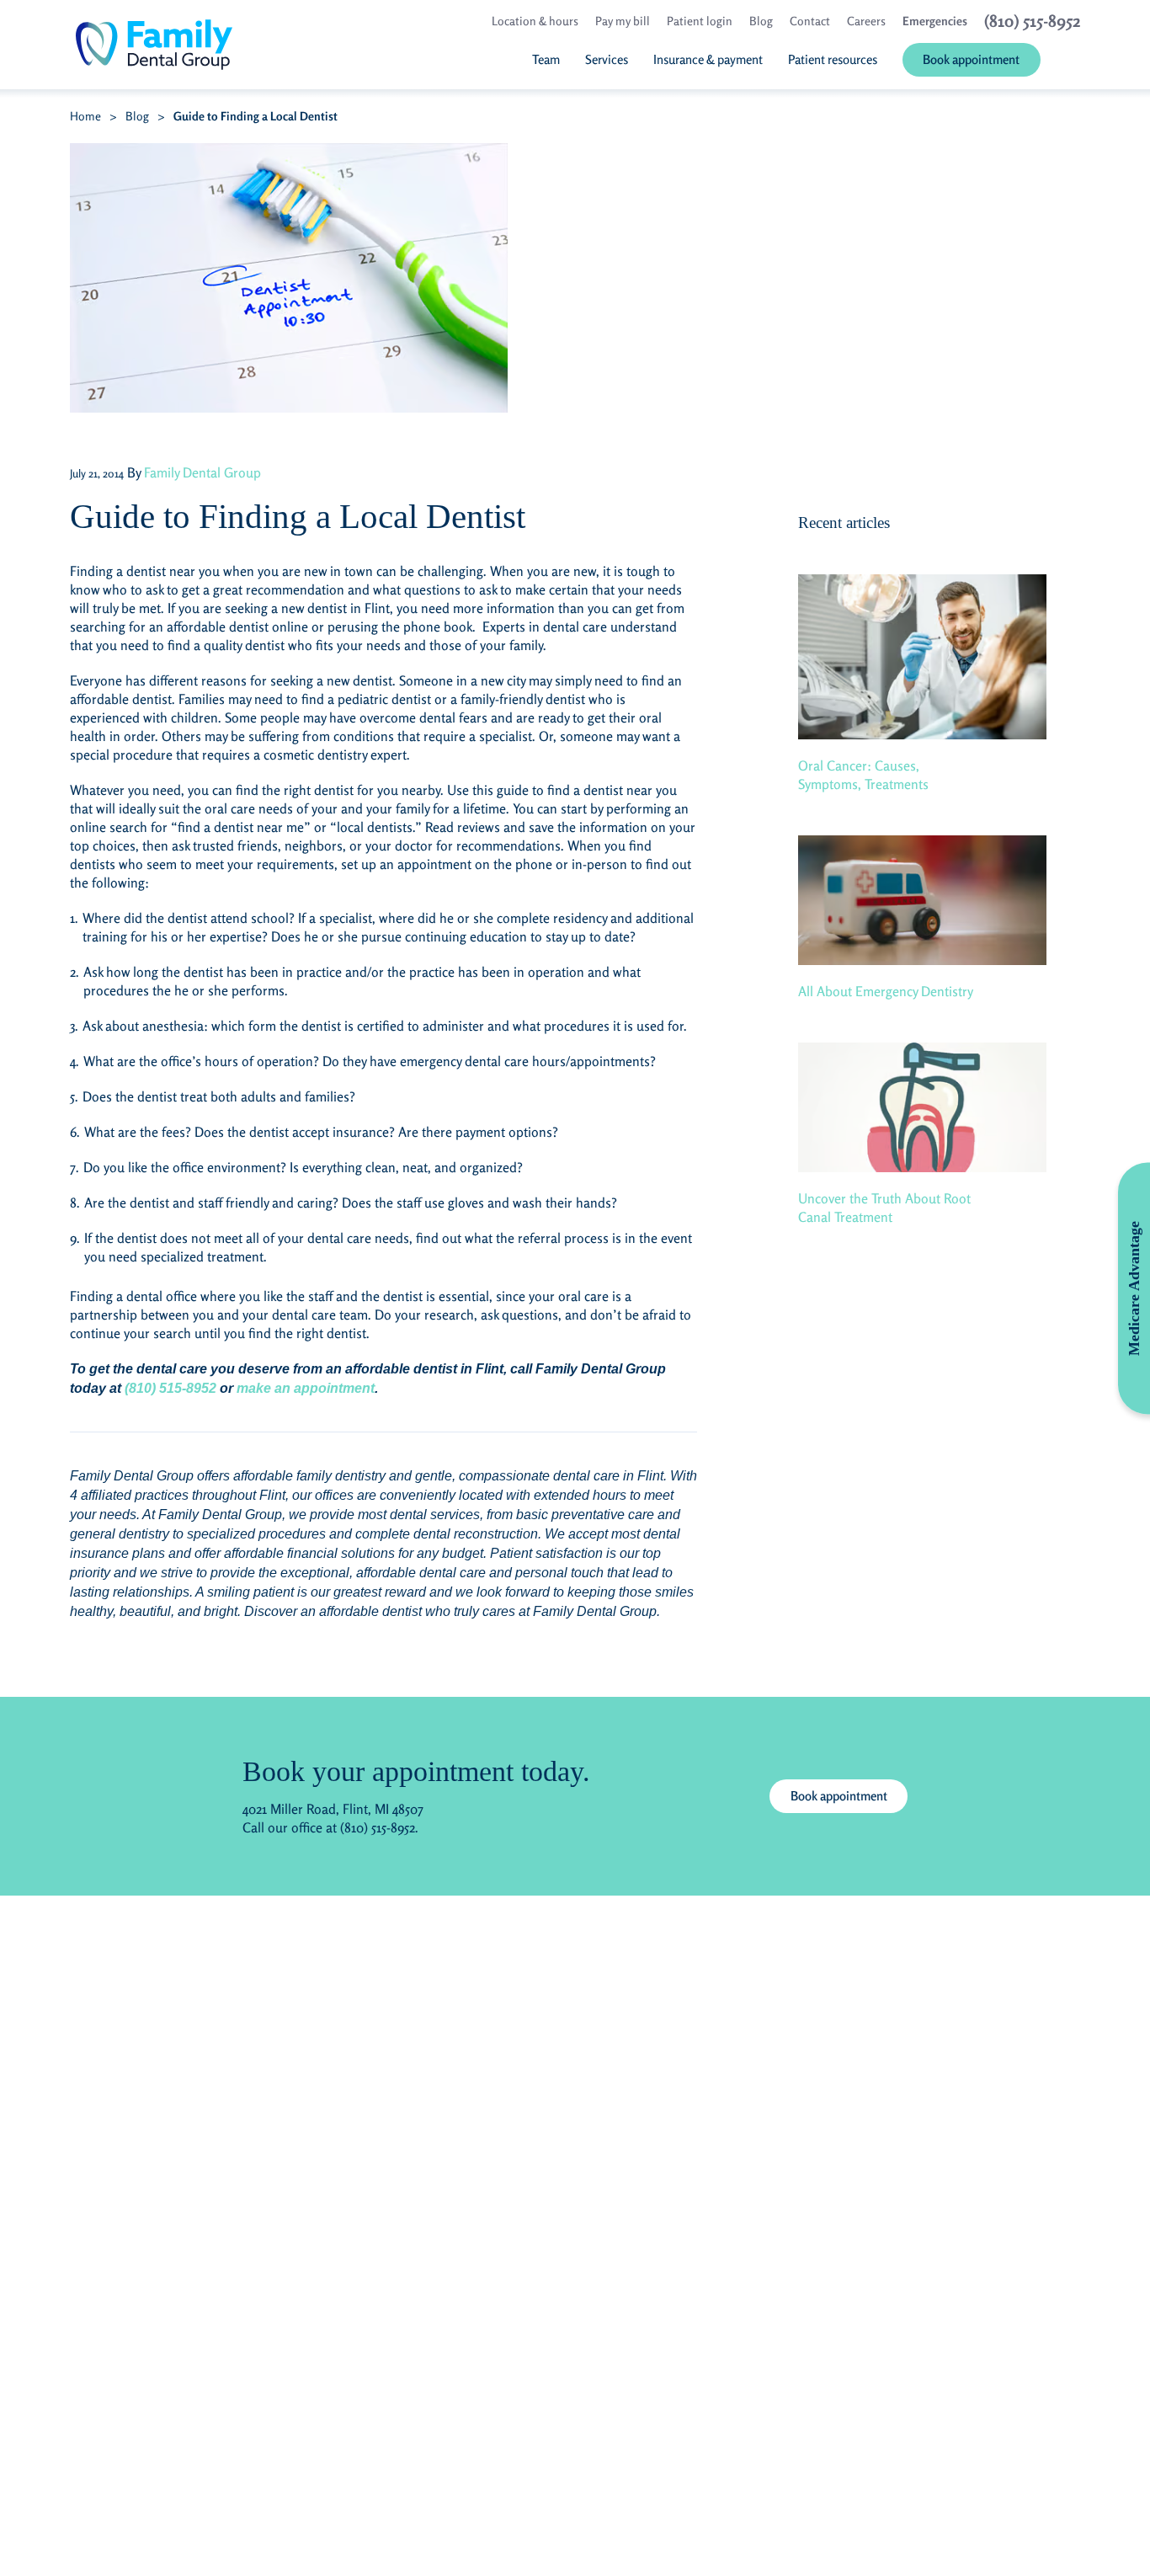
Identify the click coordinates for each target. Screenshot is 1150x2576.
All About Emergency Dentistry (886, 991)
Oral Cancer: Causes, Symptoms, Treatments (863, 775)
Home (85, 116)
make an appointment (306, 1388)
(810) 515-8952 (170, 1388)
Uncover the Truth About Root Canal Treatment (884, 1208)
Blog (137, 116)
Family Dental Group (202, 472)
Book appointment (839, 1796)
